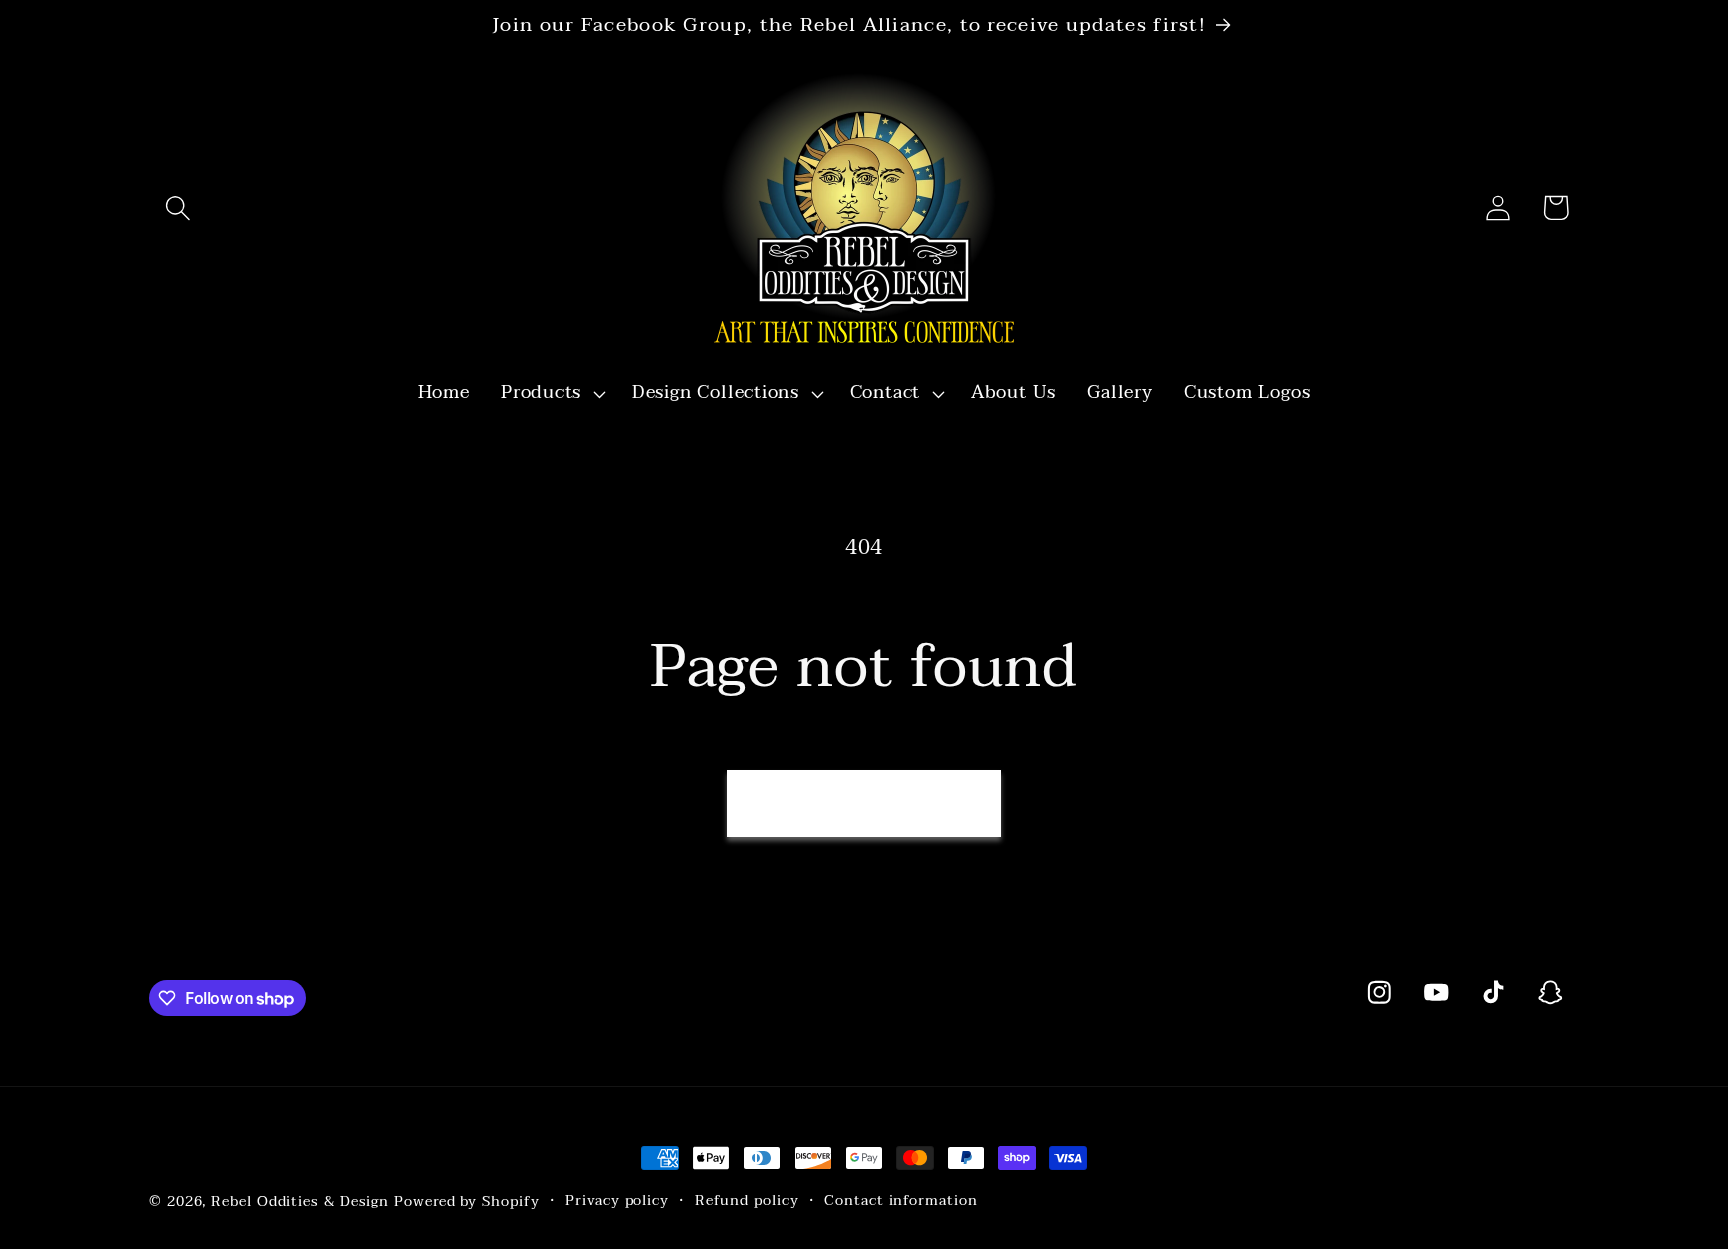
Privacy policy (617, 1201)
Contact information (900, 1201)
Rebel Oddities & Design (300, 1201)
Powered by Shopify (466, 1201)
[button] (177, 207)
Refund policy (747, 1201)
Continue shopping (863, 802)
